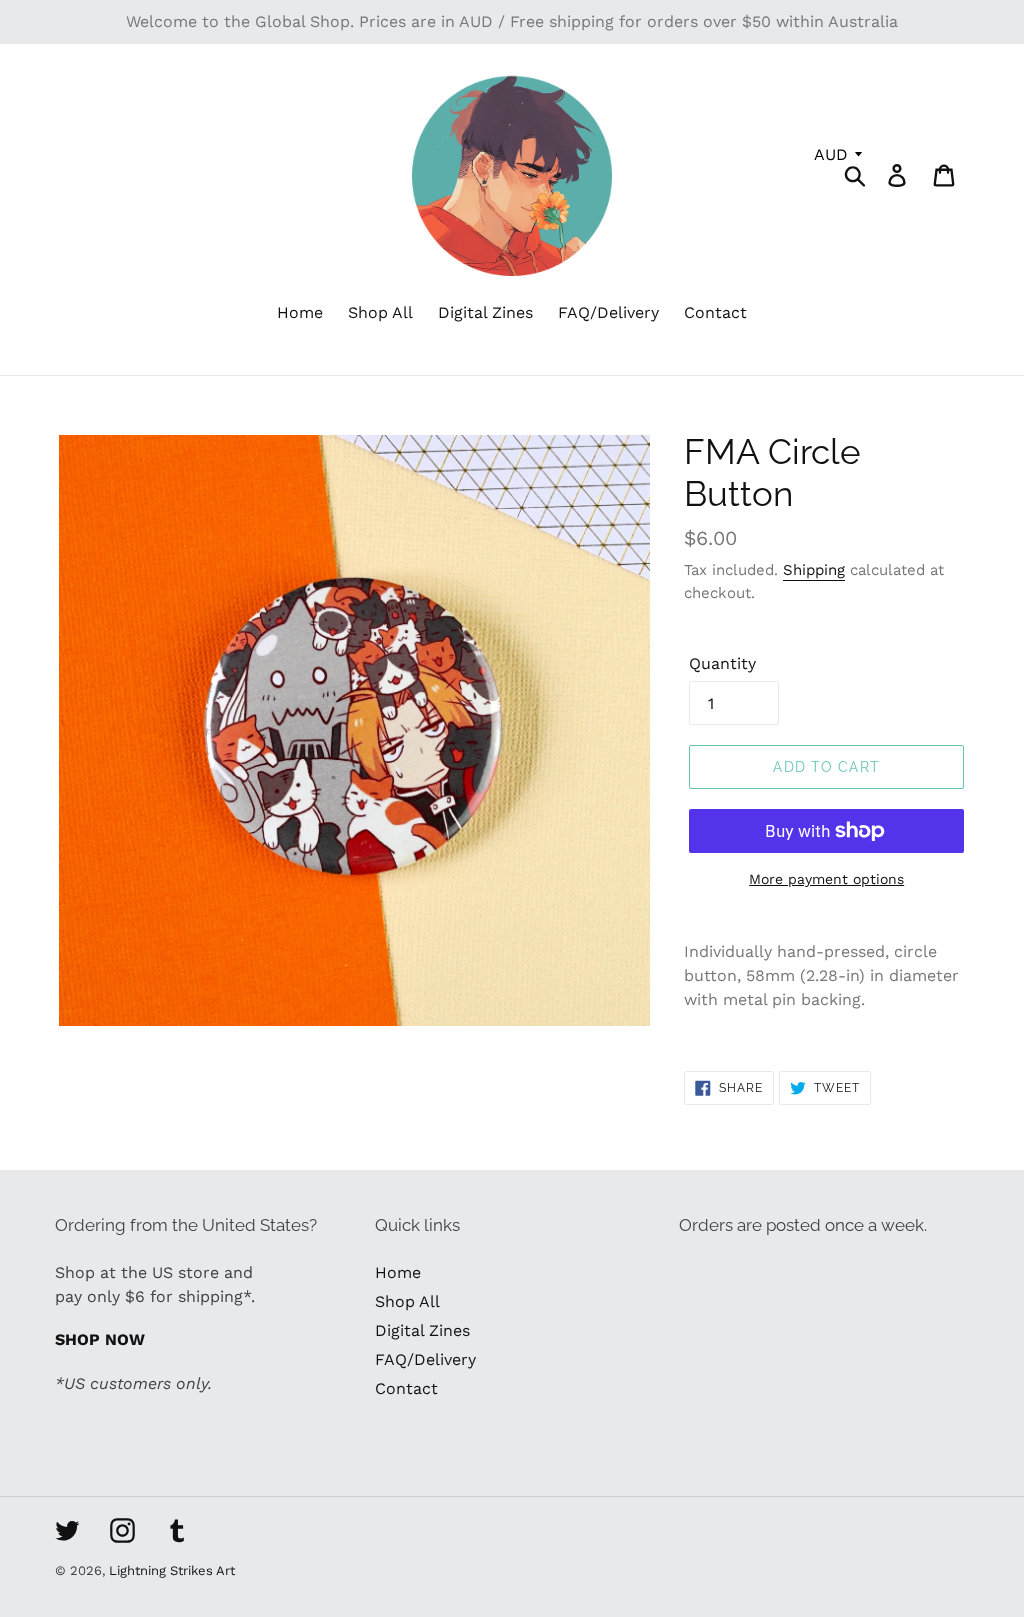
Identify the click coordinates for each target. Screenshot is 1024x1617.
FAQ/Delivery (425, 1359)
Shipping (814, 570)
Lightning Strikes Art (172, 1570)
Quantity (722, 663)
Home (398, 1272)
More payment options (826, 879)
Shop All (407, 1301)
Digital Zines (422, 1330)
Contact (406, 1388)
